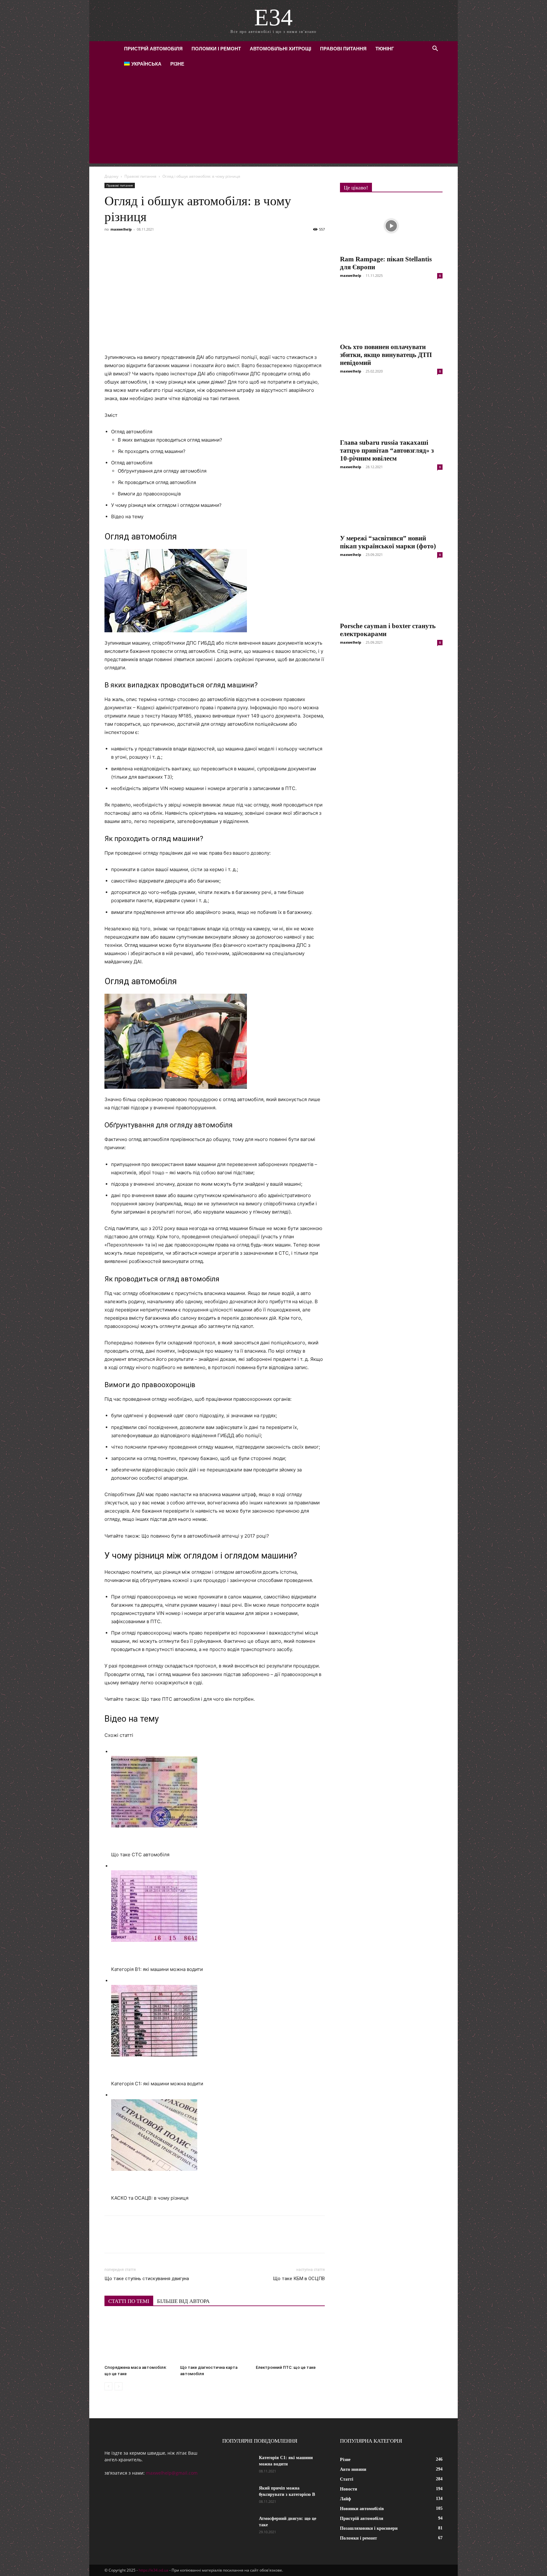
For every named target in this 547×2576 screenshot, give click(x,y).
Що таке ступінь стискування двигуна (147, 2279)
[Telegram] (169, 244)
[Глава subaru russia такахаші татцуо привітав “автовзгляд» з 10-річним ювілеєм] (391, 409)
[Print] (213, 244)
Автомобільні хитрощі (280, 49)
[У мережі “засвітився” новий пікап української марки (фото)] (391, 505)
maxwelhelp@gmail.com (172, 2473)
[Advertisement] (273, 119)
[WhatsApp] (184, 244)
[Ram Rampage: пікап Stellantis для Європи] (391, 226)
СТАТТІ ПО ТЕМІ (129, 2301)
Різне (177, 64)
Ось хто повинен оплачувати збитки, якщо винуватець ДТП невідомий (386, 355)
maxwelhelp (121, 229)
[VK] (125, 244)
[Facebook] (111, 244)
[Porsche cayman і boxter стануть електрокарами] (391, 593)
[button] (435, 49)
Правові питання (343, 49)
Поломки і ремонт (216, 49)
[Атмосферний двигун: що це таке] (238, 2527)
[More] (228, 244)
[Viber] (154, 244)
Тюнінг (385, 49)
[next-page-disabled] (119, 2386)
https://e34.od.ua (154, 2570)
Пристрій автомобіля (153, 49)
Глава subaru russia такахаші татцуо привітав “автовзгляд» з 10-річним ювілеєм (387, 450)
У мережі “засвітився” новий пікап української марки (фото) (388, 542)
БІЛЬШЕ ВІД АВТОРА (183, 2301)
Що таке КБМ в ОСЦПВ (299, 2279)
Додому (111, 176)
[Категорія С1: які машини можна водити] (238, 2466)
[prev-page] (108, 2386)
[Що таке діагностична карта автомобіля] (215, 2338)
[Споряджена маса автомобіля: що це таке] (139, 2338)
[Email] (198, 244)
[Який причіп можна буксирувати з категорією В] (238, 2496)
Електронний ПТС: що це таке (286, 2367)
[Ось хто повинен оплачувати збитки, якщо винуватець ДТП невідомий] (391, 314)
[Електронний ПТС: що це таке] (290, 2338)
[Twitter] (140, 244)
